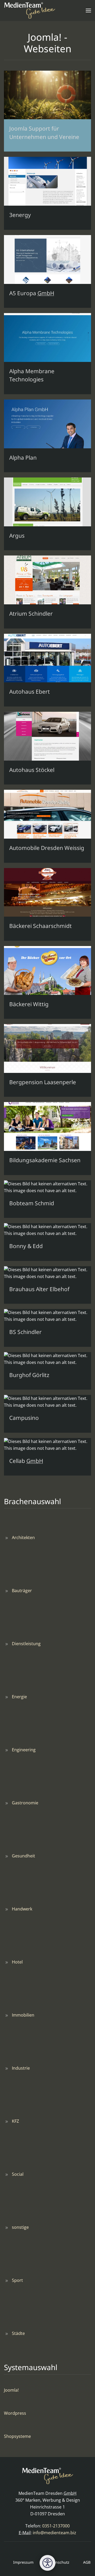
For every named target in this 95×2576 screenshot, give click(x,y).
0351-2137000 (56, 2526)
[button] (88, 11)
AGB (83, 2562)
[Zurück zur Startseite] (30, 11)
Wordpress (15, 2413)
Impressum (19, 2562)
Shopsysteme (17, 2436)
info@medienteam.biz (54, 2533)
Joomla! (11, 2390)
